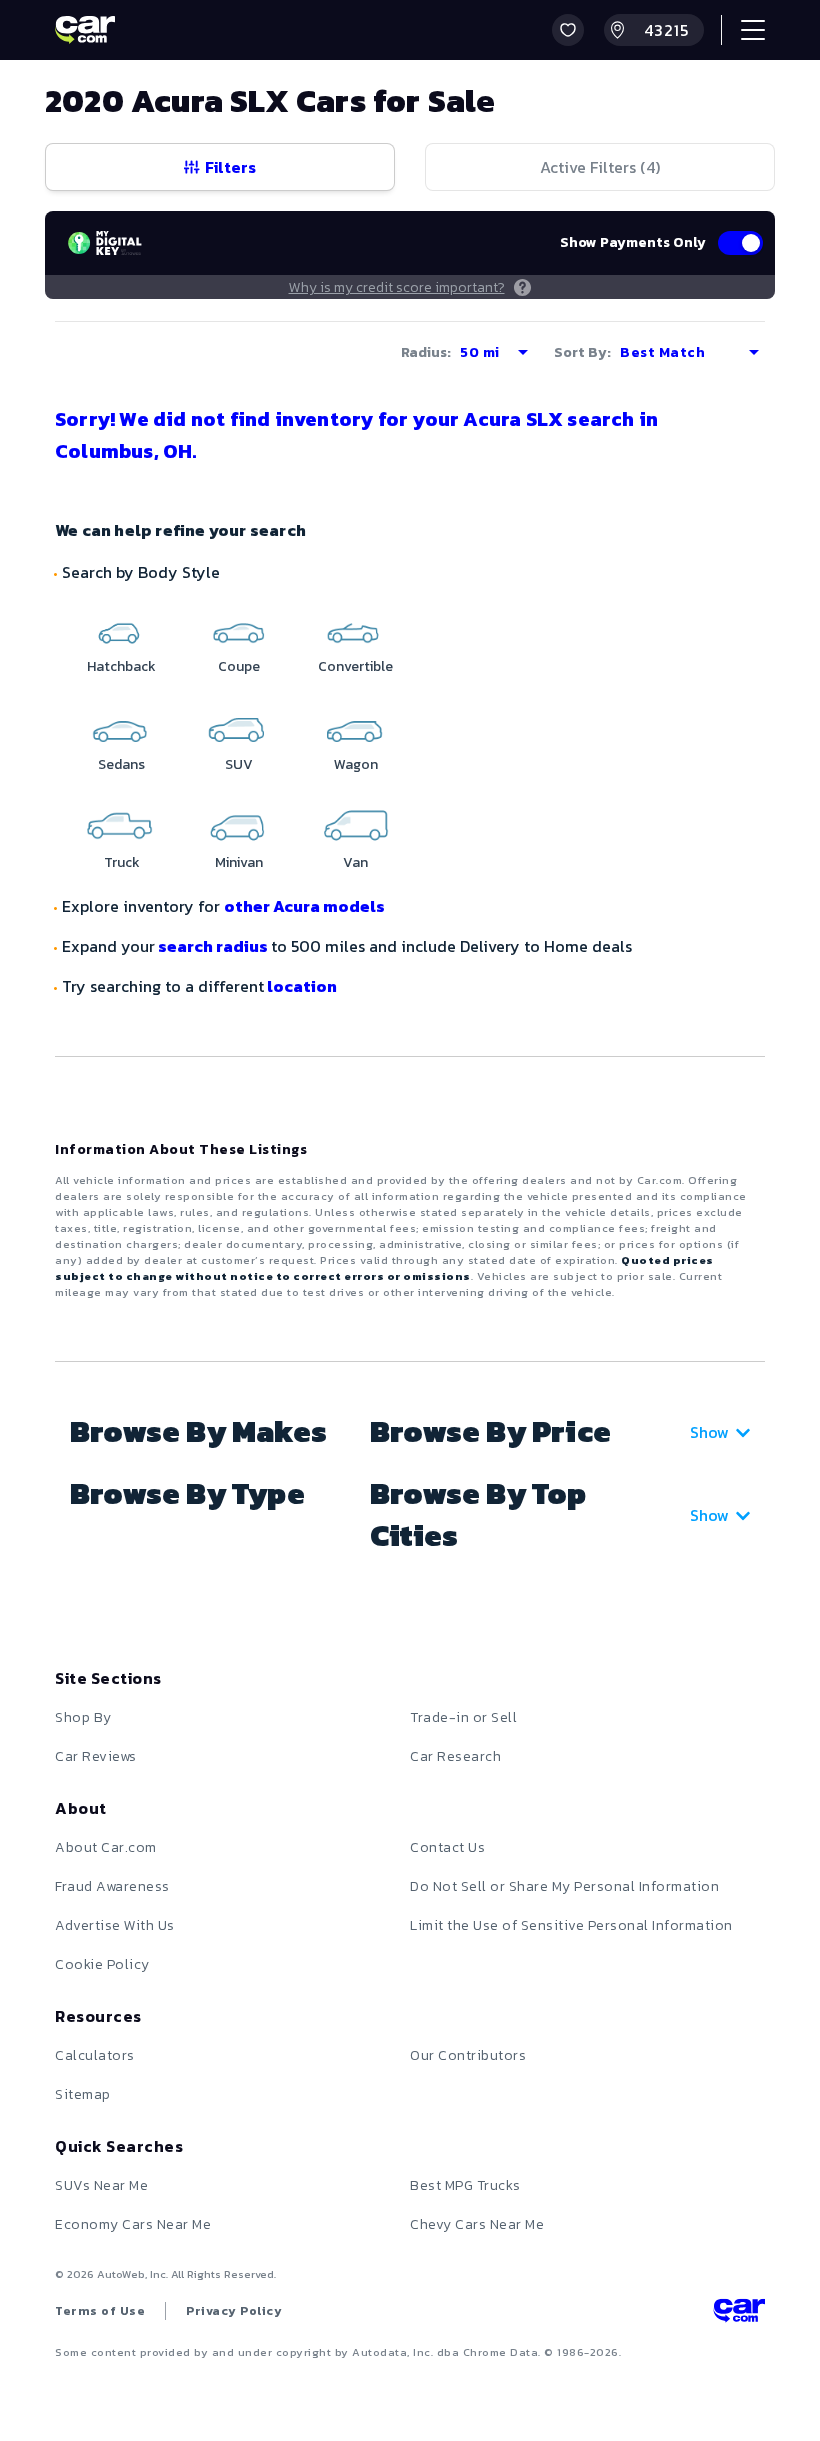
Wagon (356, 764)
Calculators (95, 2055)
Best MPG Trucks (465, 2185)
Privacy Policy (234, 2311)
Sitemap (83, 2094)
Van (355, 862)
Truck (122, 862)
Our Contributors (468, 2055)
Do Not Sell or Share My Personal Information (564, 1886)
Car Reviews (96, 1756)
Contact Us (447, 1847)
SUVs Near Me (101, 2185)
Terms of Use (100, 2311)
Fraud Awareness (112, 1886)
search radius (213, 946)
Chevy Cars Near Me (477, 2224)
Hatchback (121, 666)
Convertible (355, 666)
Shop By (83, 1717)
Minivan (239, 862)
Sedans (121, 764)
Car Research (455, 1756)
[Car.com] (85, 30)
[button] (568, 30)
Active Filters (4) (600, 167)
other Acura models (304, 906)
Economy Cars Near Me (133, 2224)
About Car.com (106, 1847)
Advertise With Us (115, 1925)
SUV (239, 764)
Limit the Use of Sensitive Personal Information (571, 1925)
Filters (230, 167)
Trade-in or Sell (463, 1717)
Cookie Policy (102, 1964)
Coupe (239, 666)
